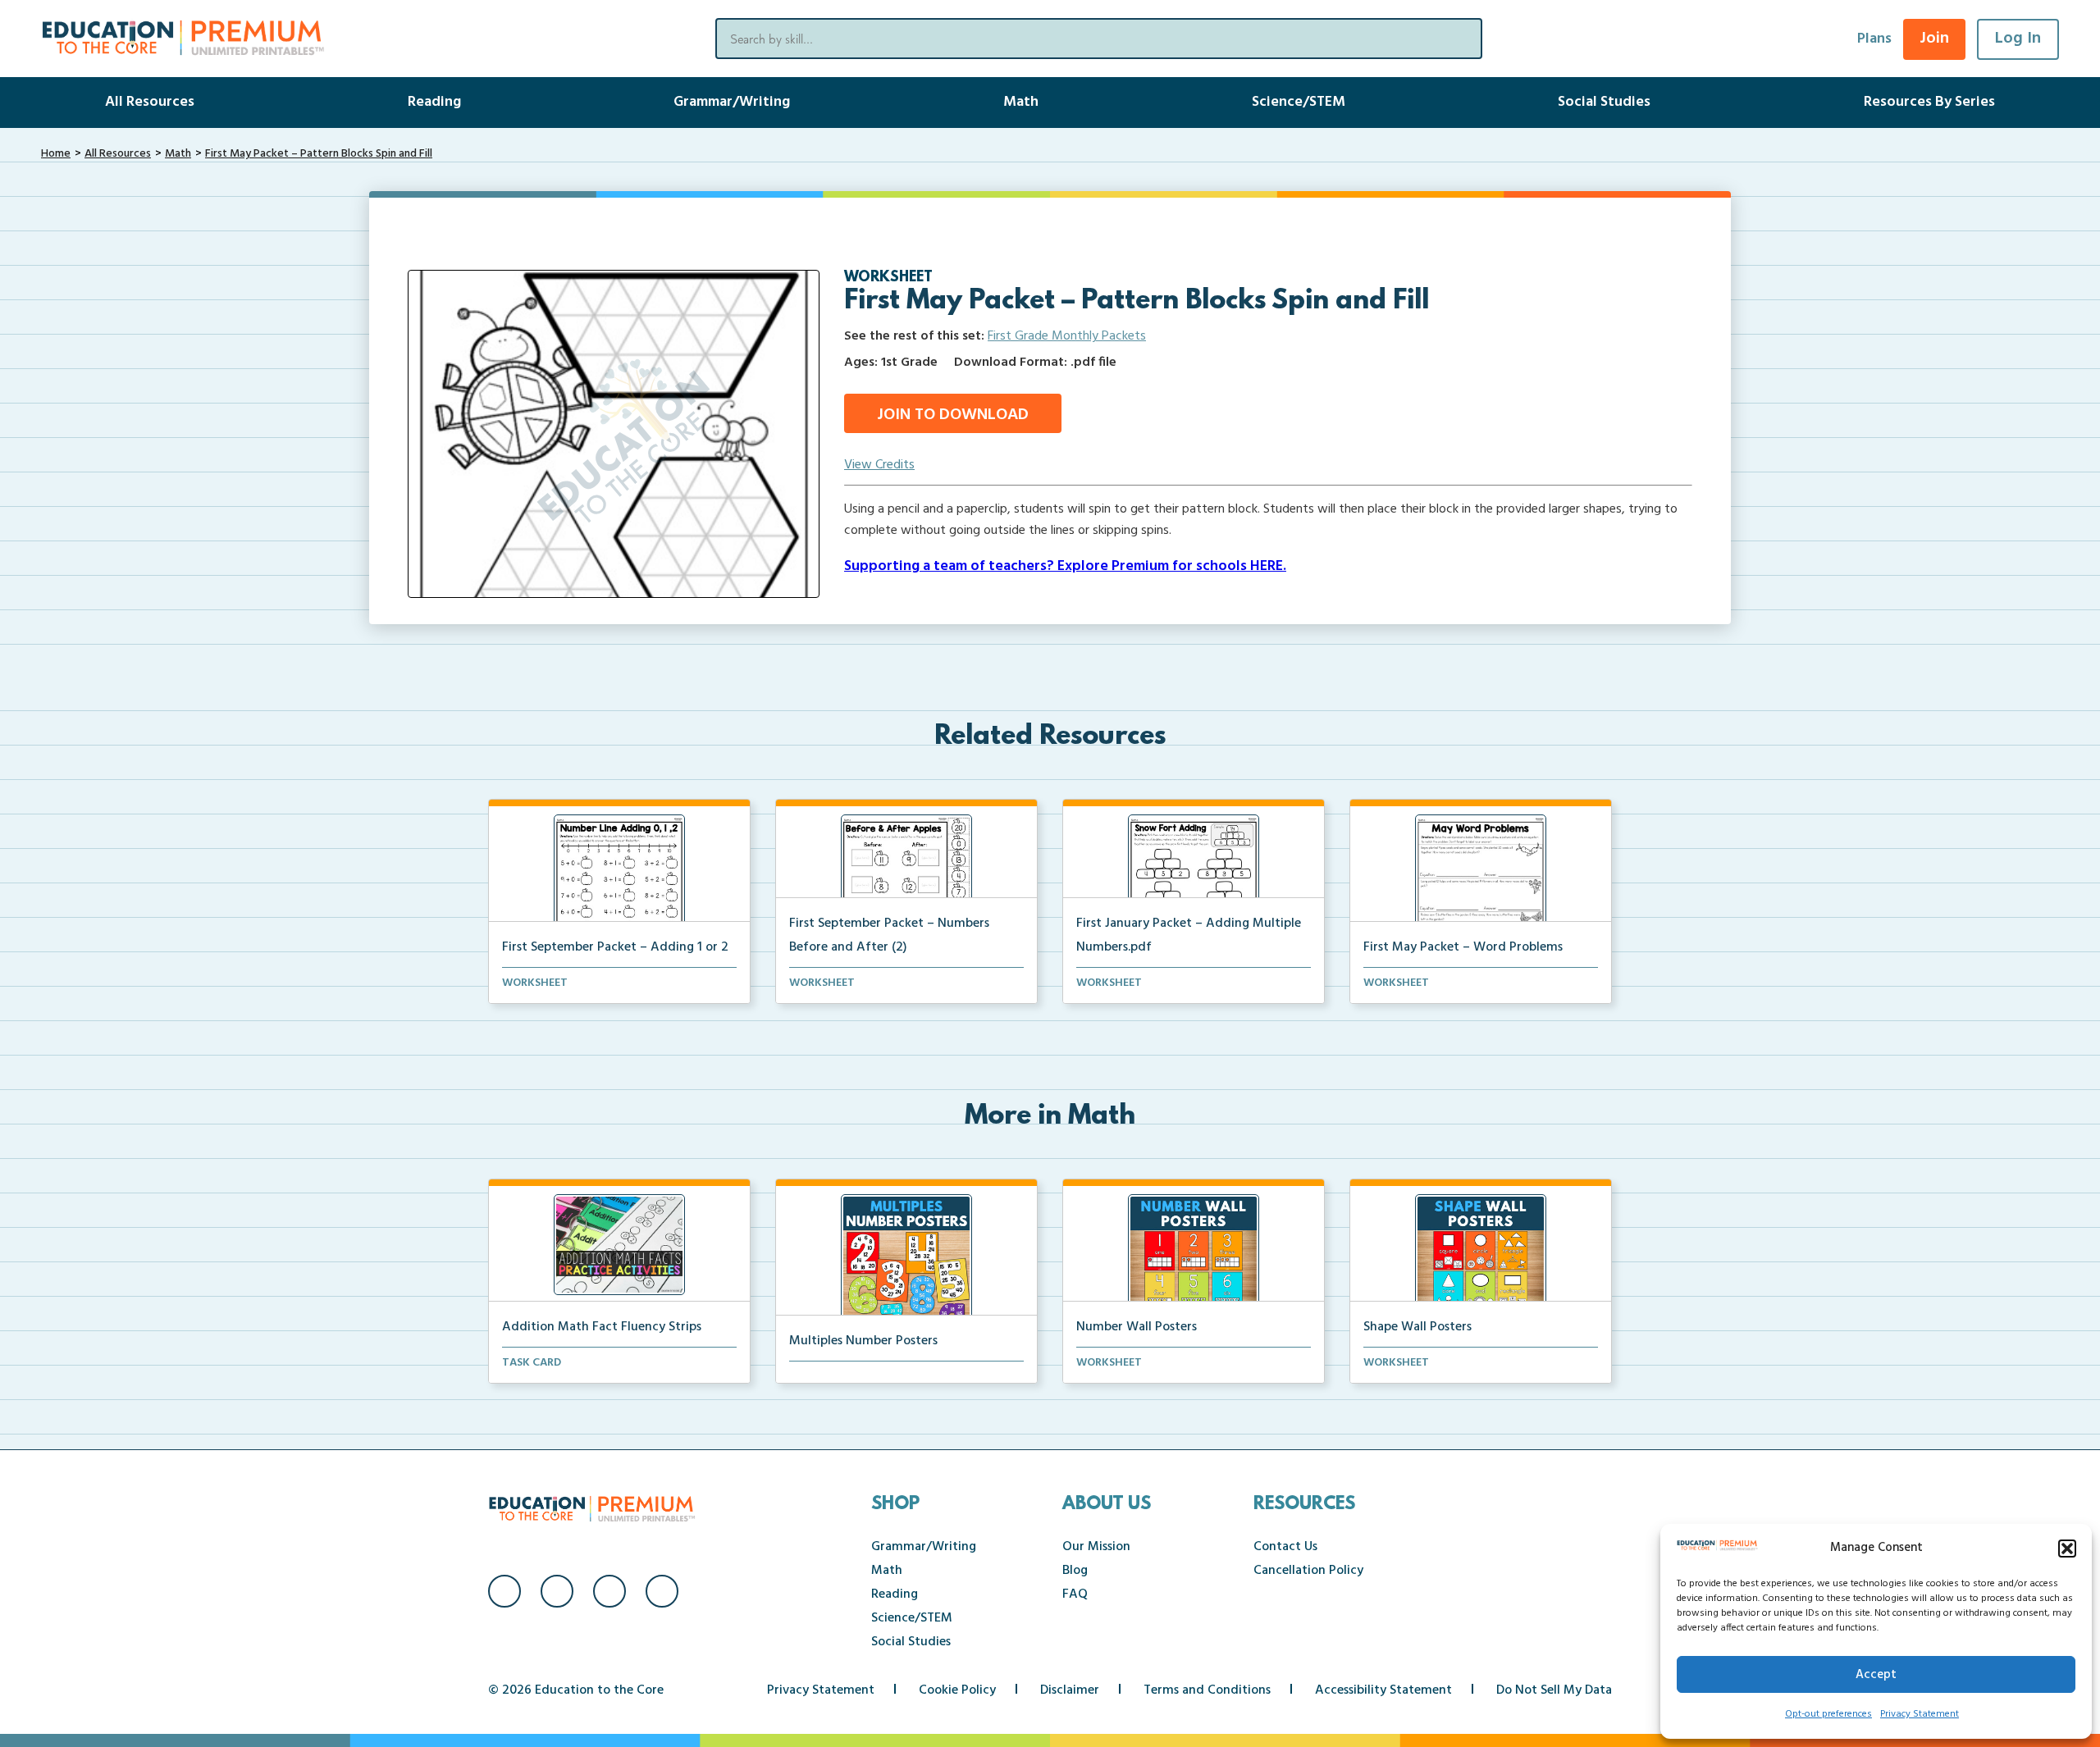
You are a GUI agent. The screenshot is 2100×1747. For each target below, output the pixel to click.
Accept (1876, 1675)
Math (1021, 102)
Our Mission (1096, 1547)
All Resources (150, 102)
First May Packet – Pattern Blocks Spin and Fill (319, 154)
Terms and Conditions (1207, 1690)
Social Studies (1604, 102)
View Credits (879, 465)
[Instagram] (557, 1591)
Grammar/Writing (732, 102)
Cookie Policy (957, 1690)
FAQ (1075, 1594)
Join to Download (953, 415)
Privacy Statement (1920, 1714)
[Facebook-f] (504, 1591)
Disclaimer (1070, 1690)
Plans (1874, 39)
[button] (2067, 1549)
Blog (1075, 1571)
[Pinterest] (662, 1591)
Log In (2018, 39)
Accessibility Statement (1383, 1690)
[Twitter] (609, 1591)
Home (56, 154)
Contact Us (1285, 1547)
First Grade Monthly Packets (1067, 336)
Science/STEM (1299, 102)
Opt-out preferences (1828, 1714)
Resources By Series (1929, 102)
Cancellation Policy (1308, 1571)
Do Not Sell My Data (1554, 1690)
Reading (434, 102)
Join (1934, 39)
